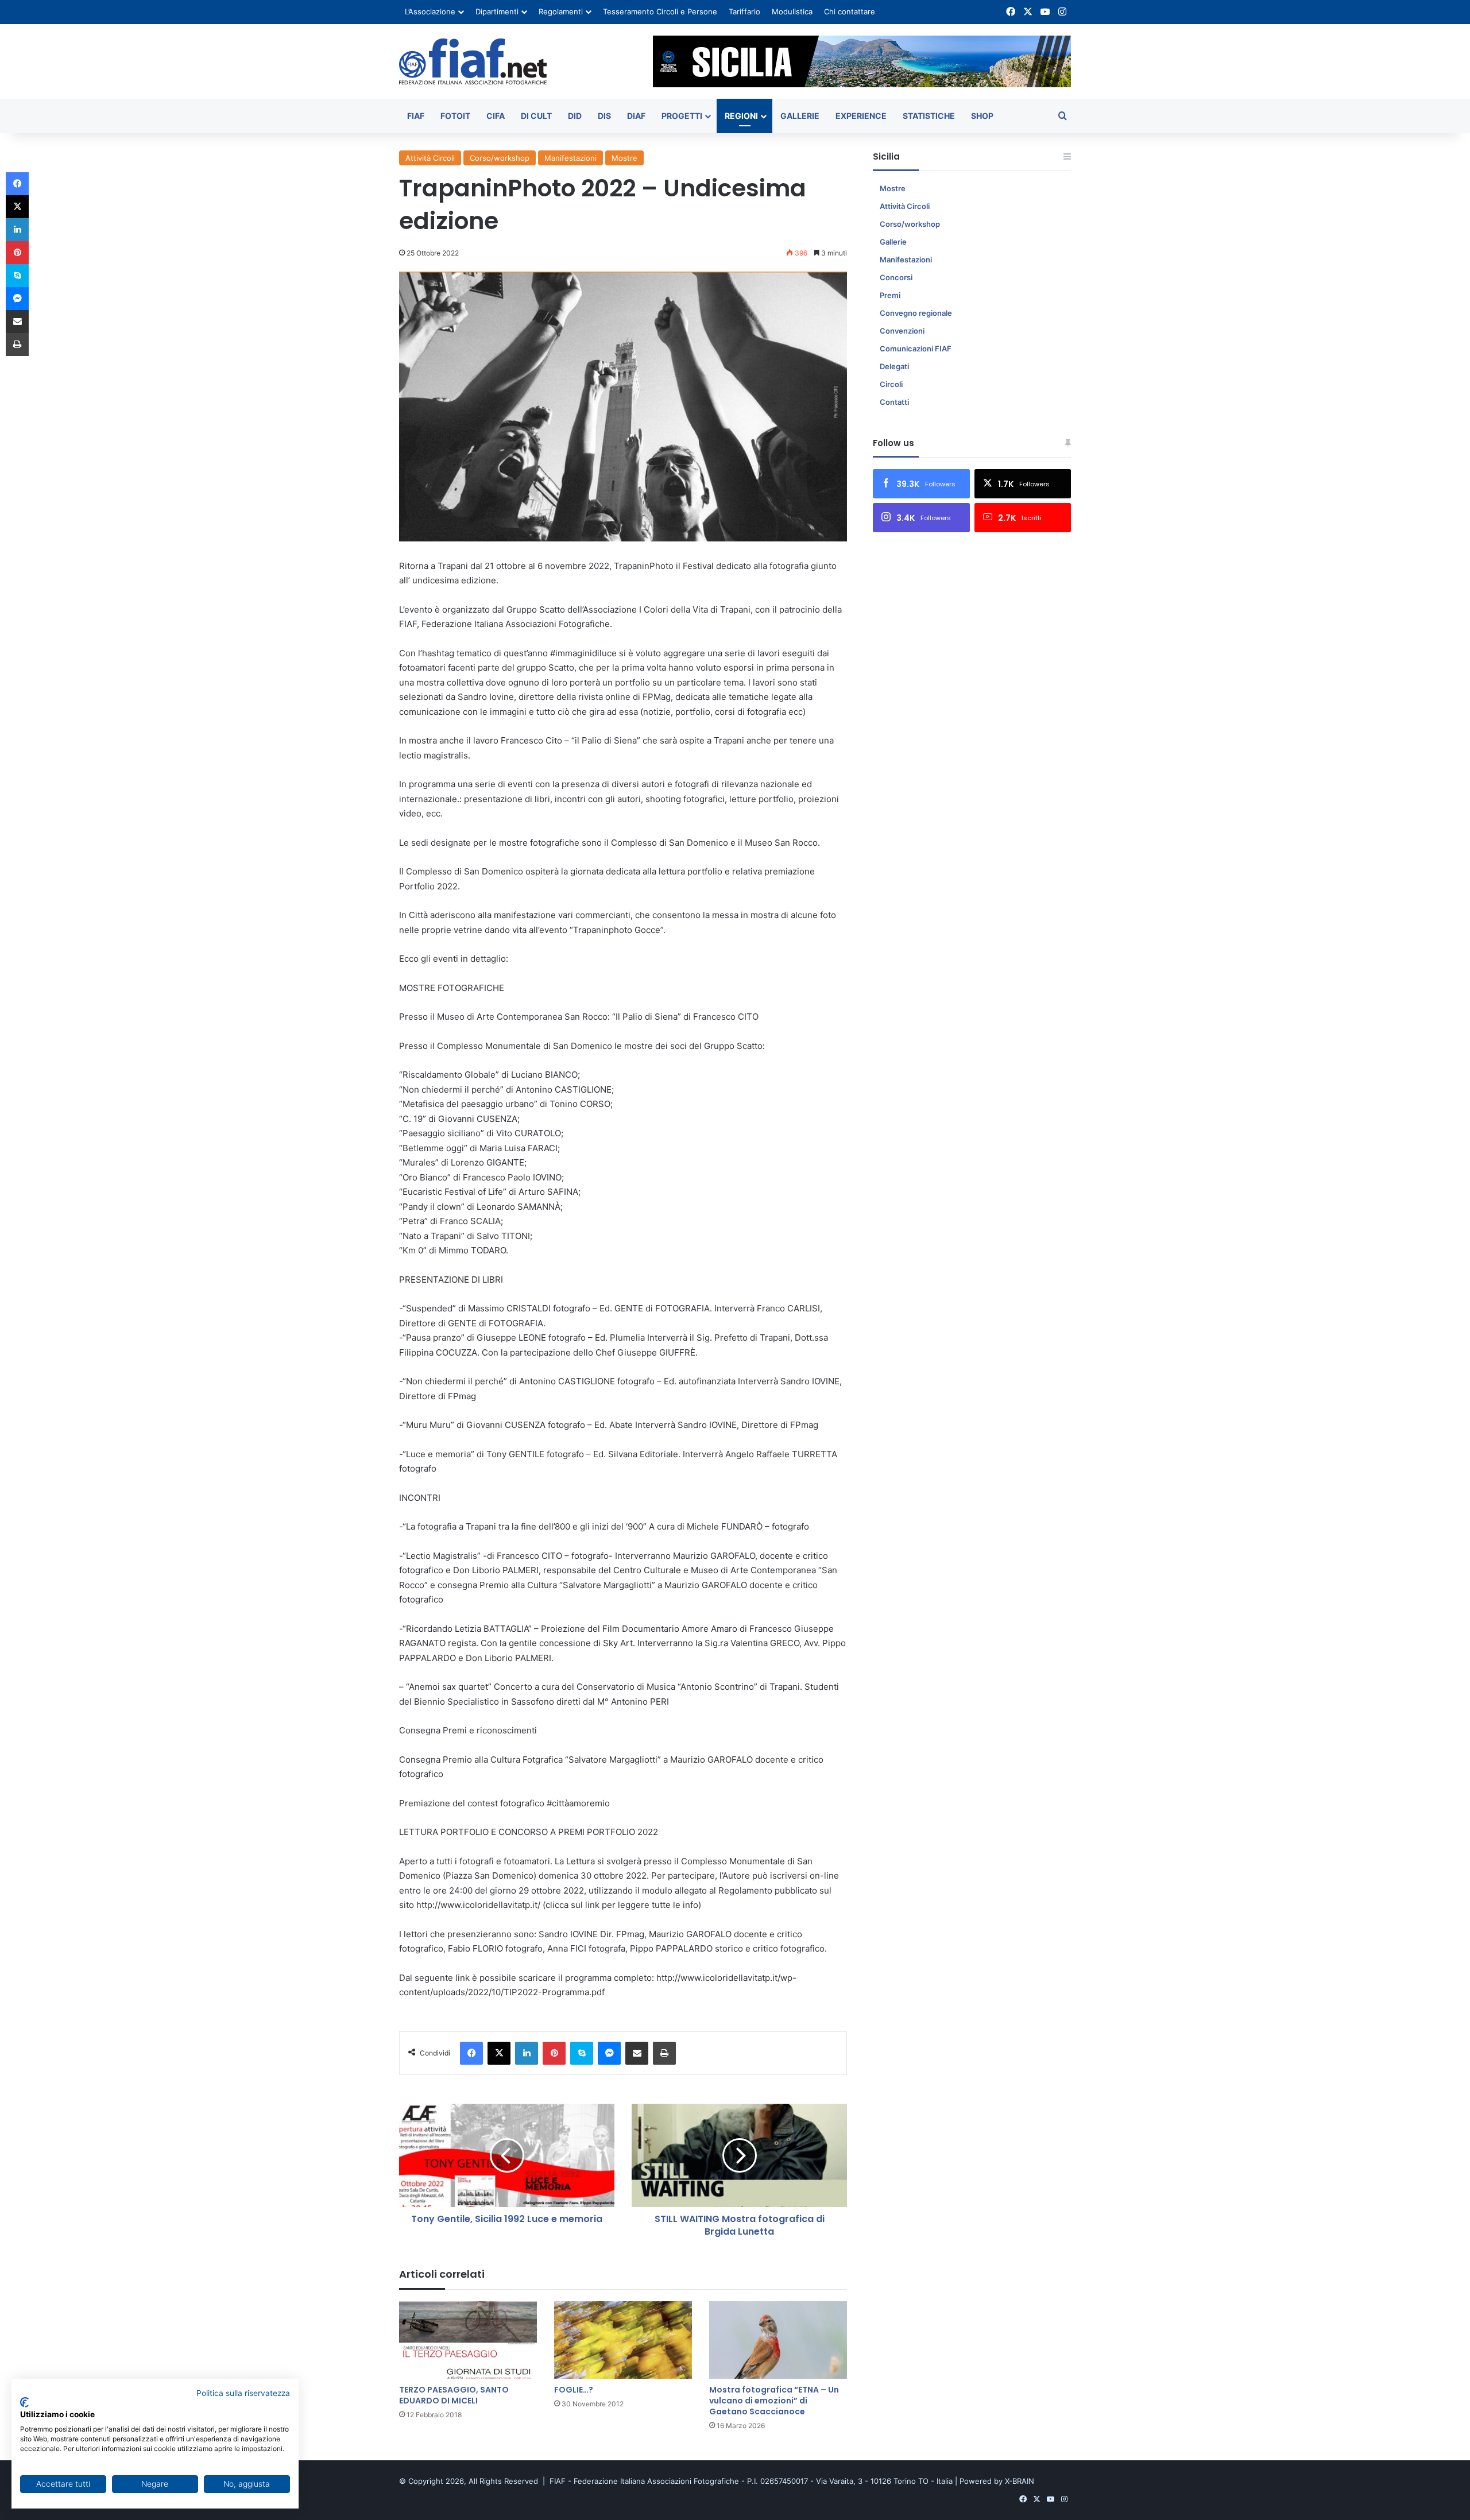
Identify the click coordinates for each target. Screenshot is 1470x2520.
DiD (575, 116)
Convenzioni (902, 331)
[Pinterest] (554, 2053)
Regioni (741, 116)
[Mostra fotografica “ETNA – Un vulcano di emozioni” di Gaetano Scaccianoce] (778, 2340)
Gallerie (800, 116)
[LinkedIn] (527, 2053)
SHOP (982, 116)
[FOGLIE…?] (623, 2340)
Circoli (891, 384)
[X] (499, 2053)
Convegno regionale (916, 313)
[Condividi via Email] (637, 2053)
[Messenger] (609, 2053)
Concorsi (896, 277)
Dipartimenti (497, 11)
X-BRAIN (1020, 2481)
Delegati (894, 366)
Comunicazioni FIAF (916, 349)
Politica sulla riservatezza (243, 2393)
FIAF (416, 116)
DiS (604, 116)
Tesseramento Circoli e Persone (660, 11)
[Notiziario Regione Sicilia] (473, 61)
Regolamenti (561, 11)
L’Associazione (430, 11)
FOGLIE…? (574, 2390)
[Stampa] (664, 2053)
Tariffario (744, 11)
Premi (890, 295)
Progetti (682, 116)
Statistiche (929, 116)
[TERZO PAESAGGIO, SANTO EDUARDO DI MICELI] (468, 2340)
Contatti (894, 402)
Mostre (624, 158)
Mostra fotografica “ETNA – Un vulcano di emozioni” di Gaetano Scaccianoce (774, 2401)
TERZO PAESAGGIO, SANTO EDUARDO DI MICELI (454, 2395)
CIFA (496, 116)
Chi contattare (850, 11)
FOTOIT (455, 116)
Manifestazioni (570, 158)
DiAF (636, 116)
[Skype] (582, 2053)
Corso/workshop (500, 158)
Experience (861, 116)
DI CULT (536, 116)
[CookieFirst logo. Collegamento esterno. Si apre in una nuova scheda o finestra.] (24, 2402)
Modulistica (792, 11)
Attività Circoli (430, 158)
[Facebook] (471, 2053)
